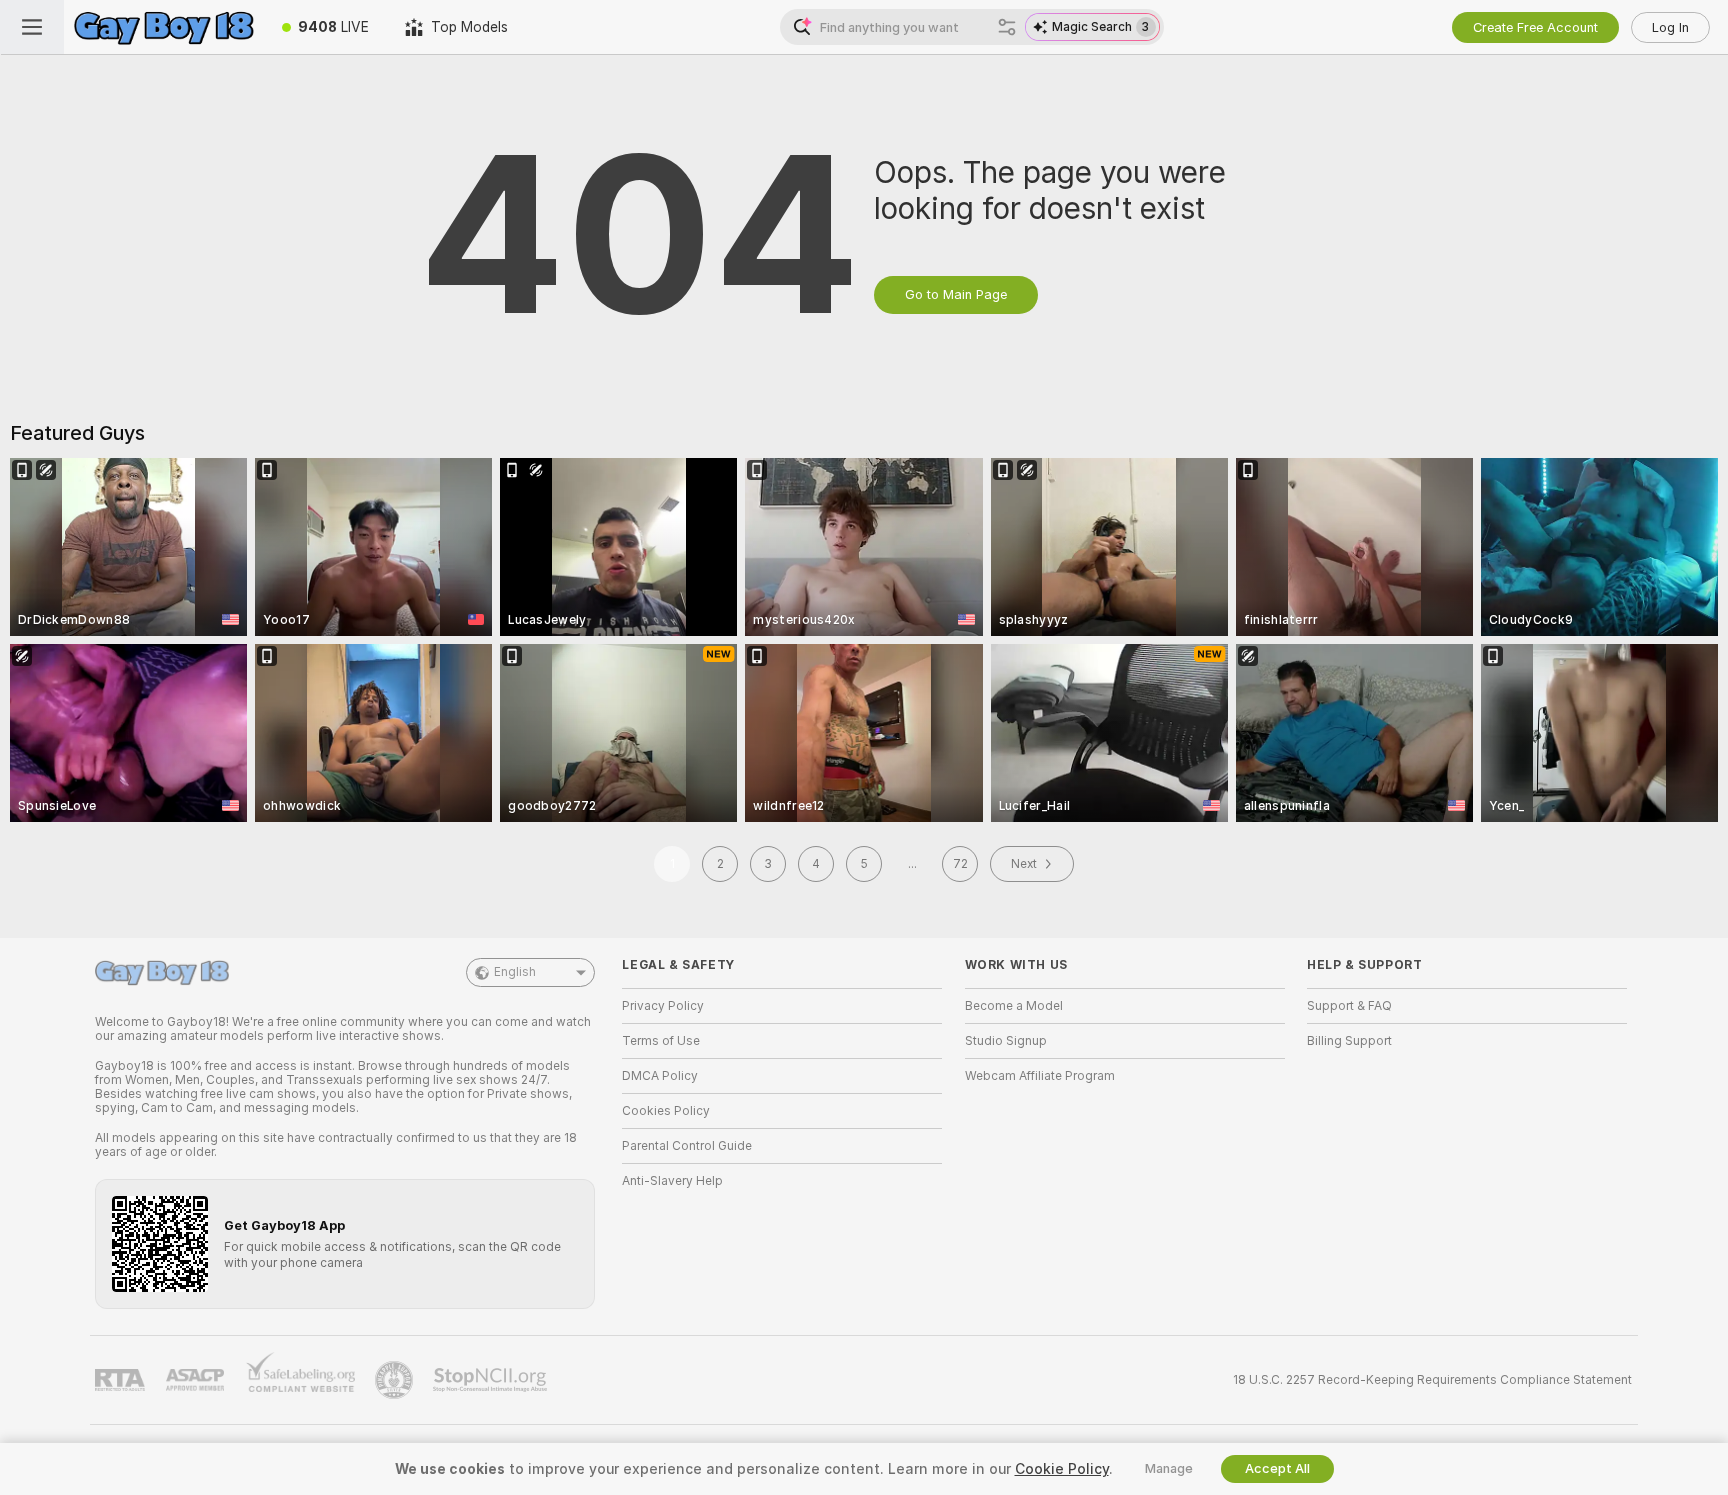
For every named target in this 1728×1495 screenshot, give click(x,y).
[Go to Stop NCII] (492, 1380)
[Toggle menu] (32, 27)
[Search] (1007, 27)
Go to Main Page (956, 294)
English (515, 972)
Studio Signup (1006, 1041)
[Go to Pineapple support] (396, 1380)
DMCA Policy (660, 1076)
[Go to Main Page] (164, 27)
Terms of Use (661, 1041)
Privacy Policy (663, 1006)
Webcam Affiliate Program (1040, 1076)
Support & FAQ (1349, 1006)
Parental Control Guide (687, 1146)
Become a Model (1014, 1006)
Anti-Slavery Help (672, 1181)
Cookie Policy (1062, 1469)
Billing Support (1349, 1041)
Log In (1670, 27)
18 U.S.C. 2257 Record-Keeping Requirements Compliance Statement (1432, 1380)
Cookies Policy (666, 1111)
